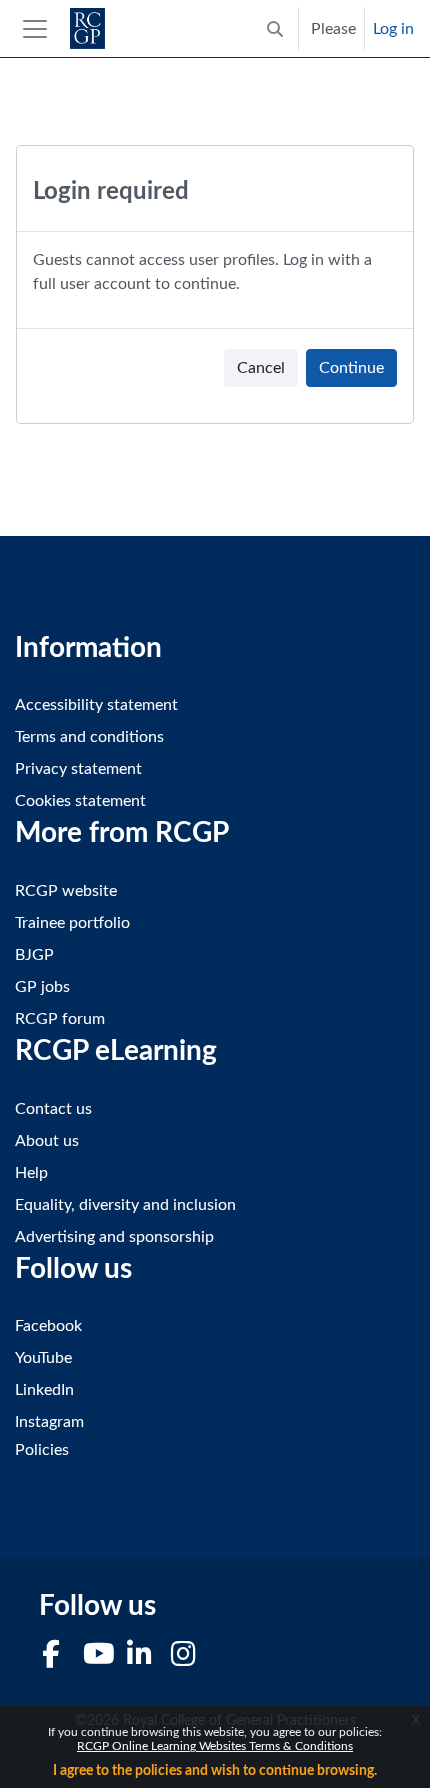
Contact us (53, 1109)
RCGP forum (60, 1019)
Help (31, 1173)
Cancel (261, 368)
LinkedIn (44, 1390)
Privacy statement (78, 769)
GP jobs (42, 987)
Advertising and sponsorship (114, 1237)
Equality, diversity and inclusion (125, 1205)
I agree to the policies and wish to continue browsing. (215, 1771)
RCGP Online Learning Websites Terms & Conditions (215, 1746)
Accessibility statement (96, 705)
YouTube (43, 1358)
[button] (275, 28)
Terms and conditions (89, 737)
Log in (393, 29)
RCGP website (66, 891)
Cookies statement (80, 801)
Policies (42, 1450)
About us (47, 1141)
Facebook (48, 1326)
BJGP (34, 955)
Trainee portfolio (72, 923)
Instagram (49, 1422)
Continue (351, 368)
